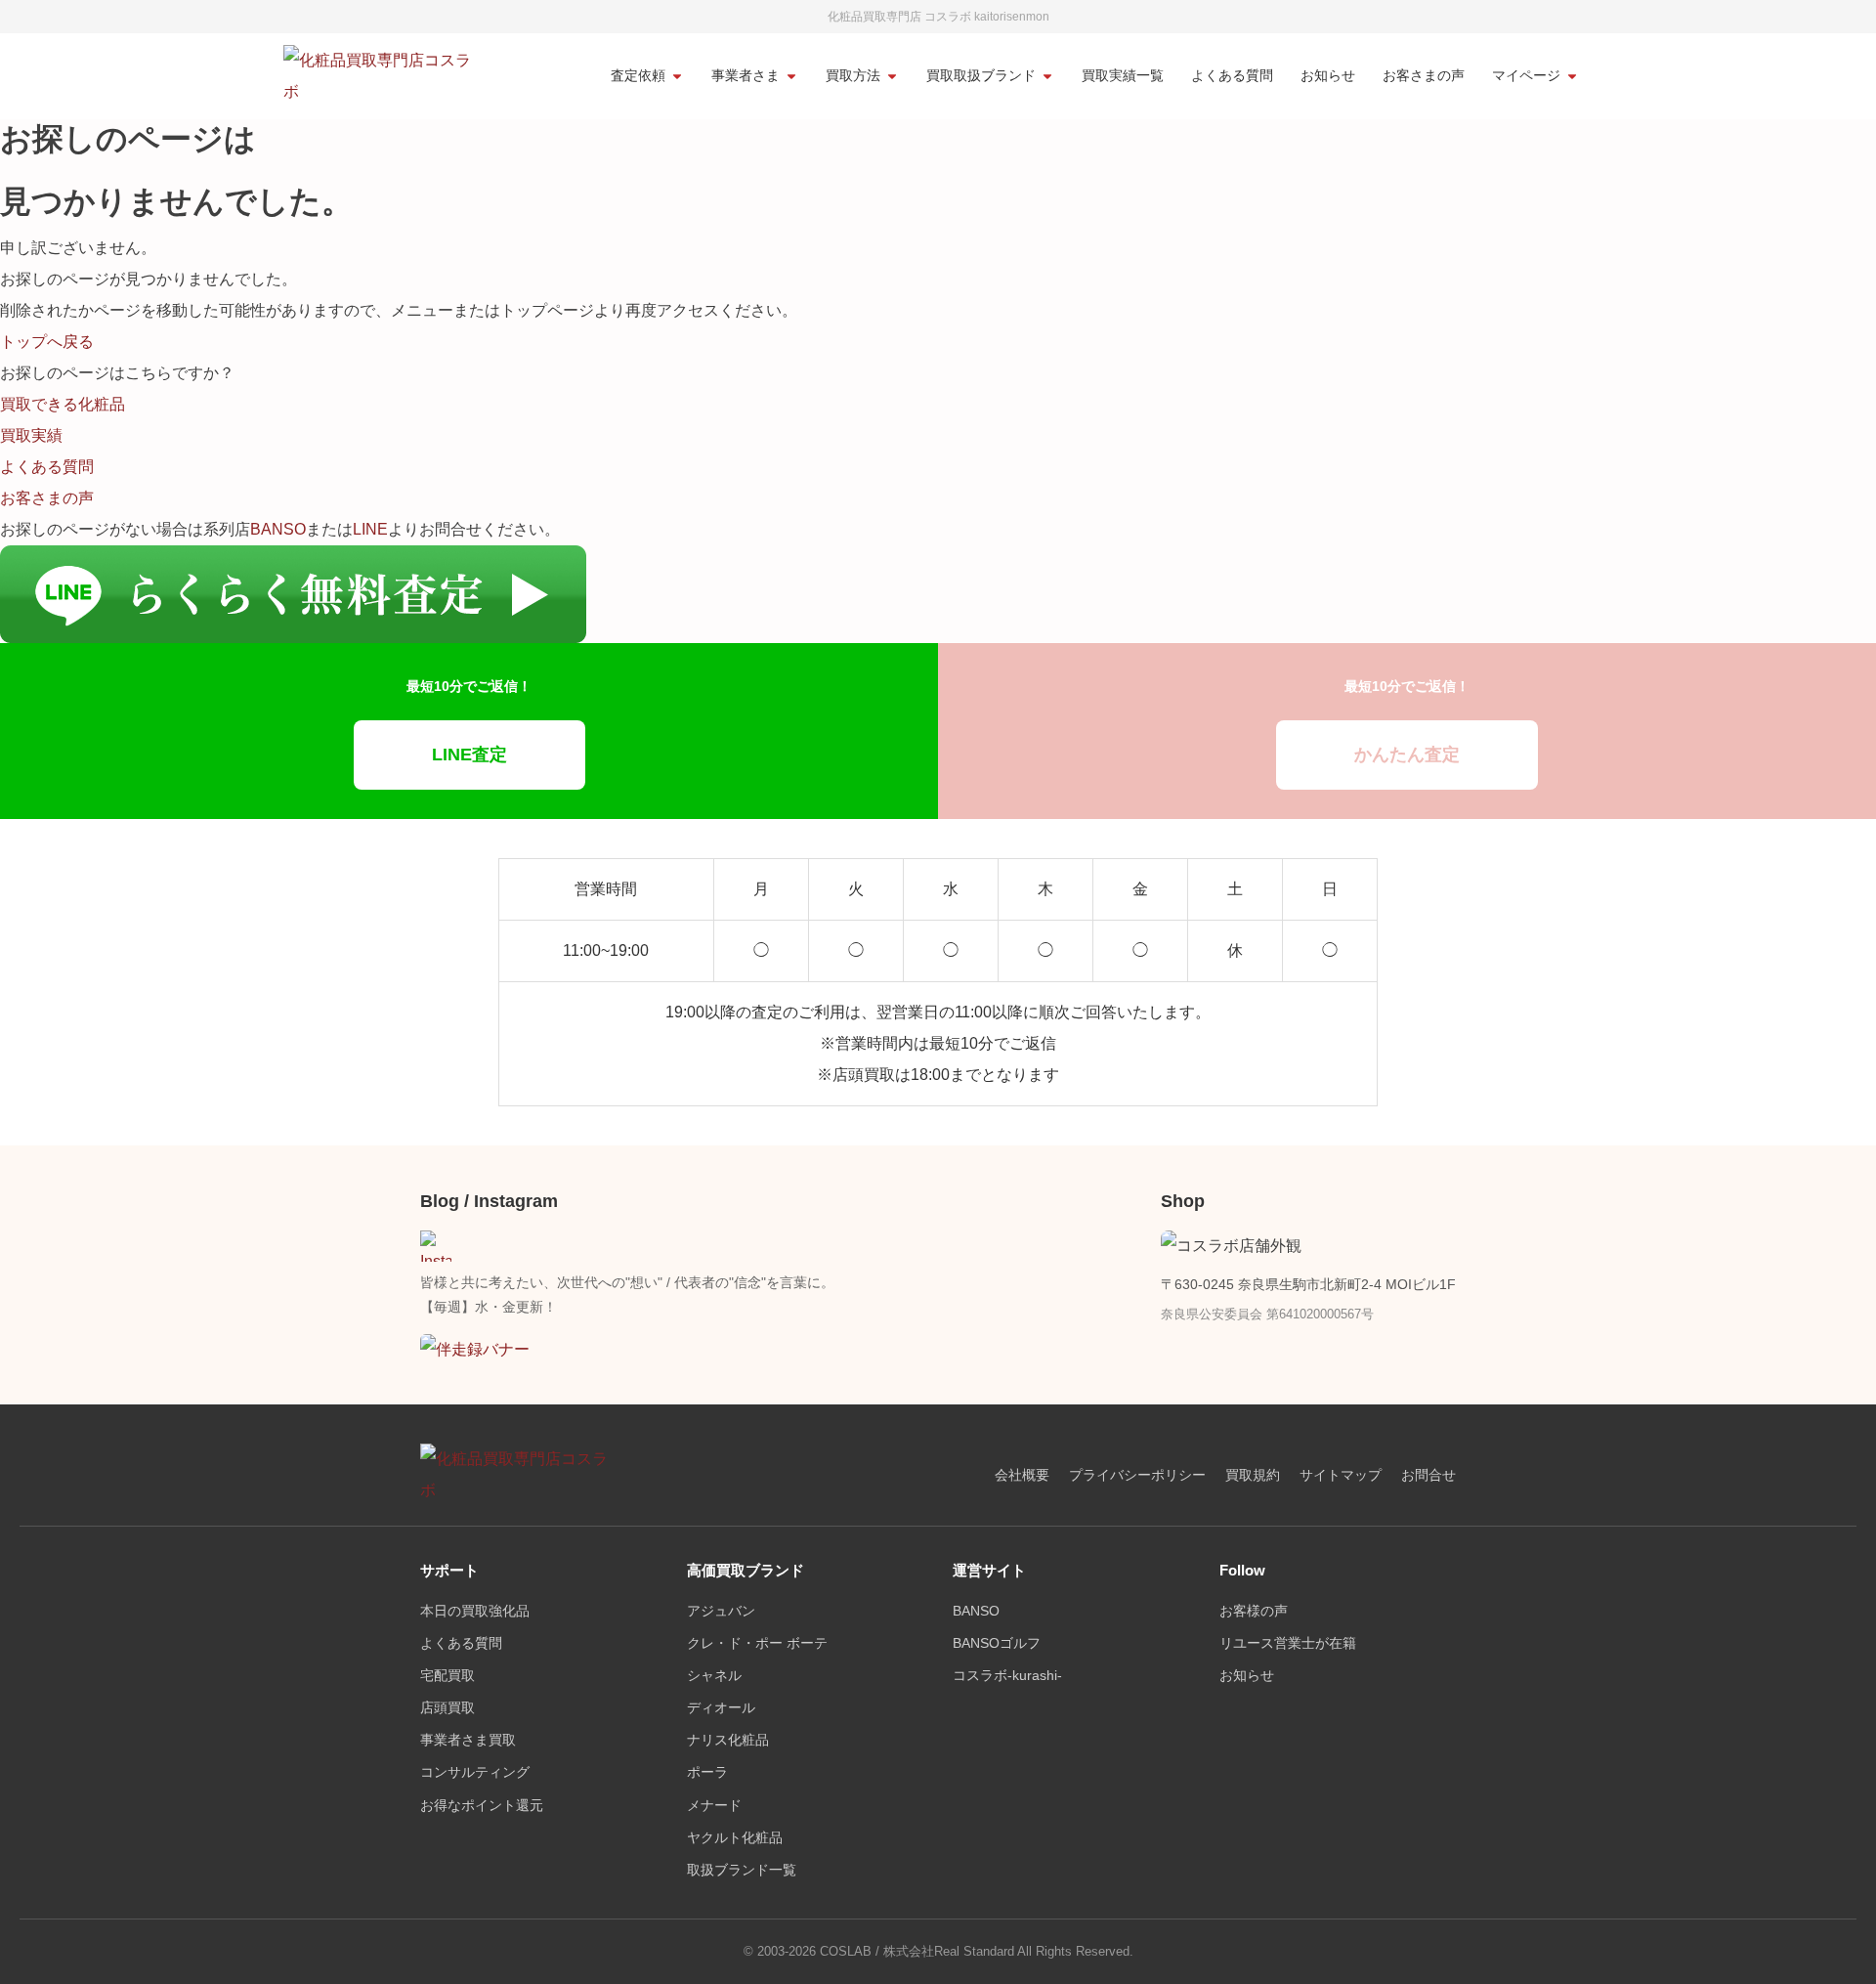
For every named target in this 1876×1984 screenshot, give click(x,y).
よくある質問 (1232, 76)
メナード (714, 1806)
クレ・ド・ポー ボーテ (757, 1643)
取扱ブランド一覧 (742, 1870)
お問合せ (1428, 1475)
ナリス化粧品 (728, 1740)
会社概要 (1022, 1475)
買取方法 (853, 76)
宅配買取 (448, 1676)
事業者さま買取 (468, 1740)
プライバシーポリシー (1137, 1475)
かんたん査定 (1407, 755)
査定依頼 (638, 76)
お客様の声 (1254, 1611)
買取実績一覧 (1123, 76)
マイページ (1526, 76)
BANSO (278, 529)
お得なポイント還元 (482, 1806)
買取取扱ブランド (981, 76)
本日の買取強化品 (475, 1611)
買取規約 (1253, 1475)
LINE (370, 529)
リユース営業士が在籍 (1288, 1643)
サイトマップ (1341, 1475)
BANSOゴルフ (997, 1643)
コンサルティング (475, 1772)
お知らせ (1328, 76)
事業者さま (746, 76)
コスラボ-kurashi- (1007, 1676)
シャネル (714, 1676)
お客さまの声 (1424, 76)
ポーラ (707, 1772)
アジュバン (721, 1611)
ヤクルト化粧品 (735, 1838)
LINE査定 (469, 755)
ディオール (721, 1708)
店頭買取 (448, 1708)
